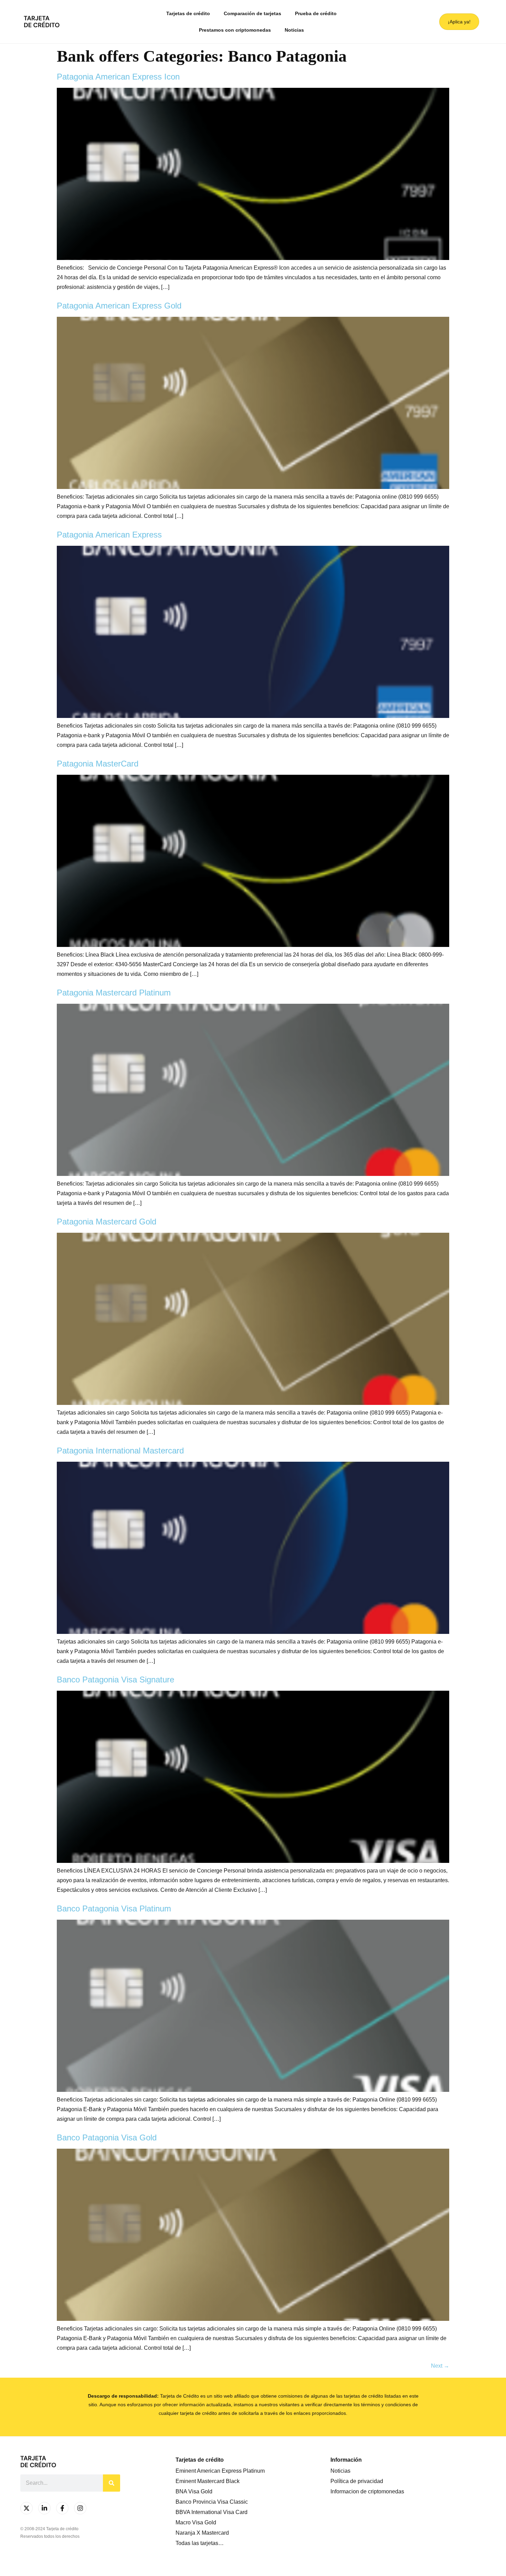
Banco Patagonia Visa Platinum (114, 1908)
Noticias (294, 30)
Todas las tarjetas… (200, 2543)
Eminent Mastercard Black (208, 2481)
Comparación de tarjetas (252, 13)
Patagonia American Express (109, 535)
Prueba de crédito (316, 13)
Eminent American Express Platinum (220, 2471)
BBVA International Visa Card (212, 2512)
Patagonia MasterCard (98, 764)
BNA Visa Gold (194, 2491)
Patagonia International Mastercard (120, 1451)
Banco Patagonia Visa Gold (107, 2137)
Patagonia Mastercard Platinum (114, 993)
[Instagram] (80, 2508)
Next (440, 2366)
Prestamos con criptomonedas (235, 30)
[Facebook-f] (62, 2508)
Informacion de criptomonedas (367, 2491)
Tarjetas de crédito (188, 13)
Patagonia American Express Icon (118, 77)
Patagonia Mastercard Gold (107, 1222)
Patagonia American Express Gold (119, 306)
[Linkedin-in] (44, 2508)
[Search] (112, 2483)
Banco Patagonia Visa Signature (115, 1680)
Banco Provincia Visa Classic (212, 2502)
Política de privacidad (357, 2481)
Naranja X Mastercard (202, 2533)
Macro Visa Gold (196, 2522)
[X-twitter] (27, 2508)
